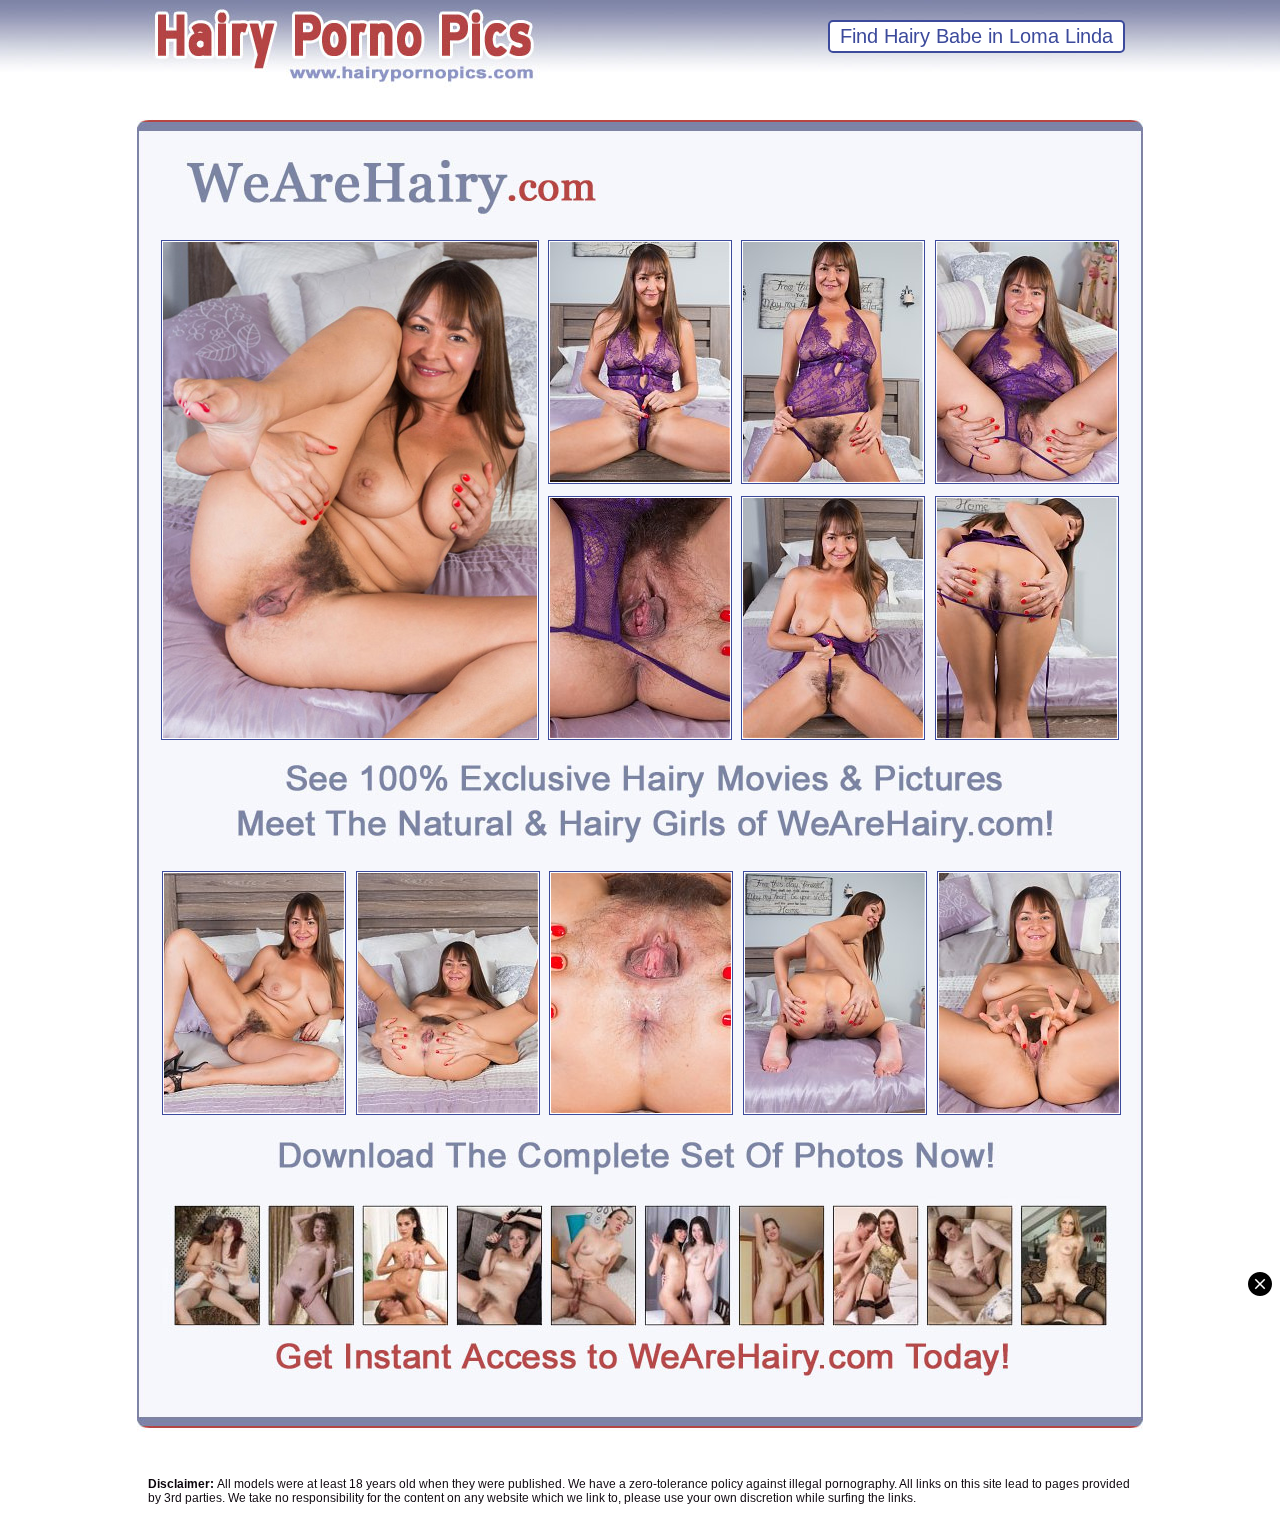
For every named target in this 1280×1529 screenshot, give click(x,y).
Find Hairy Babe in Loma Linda (976, 36)
